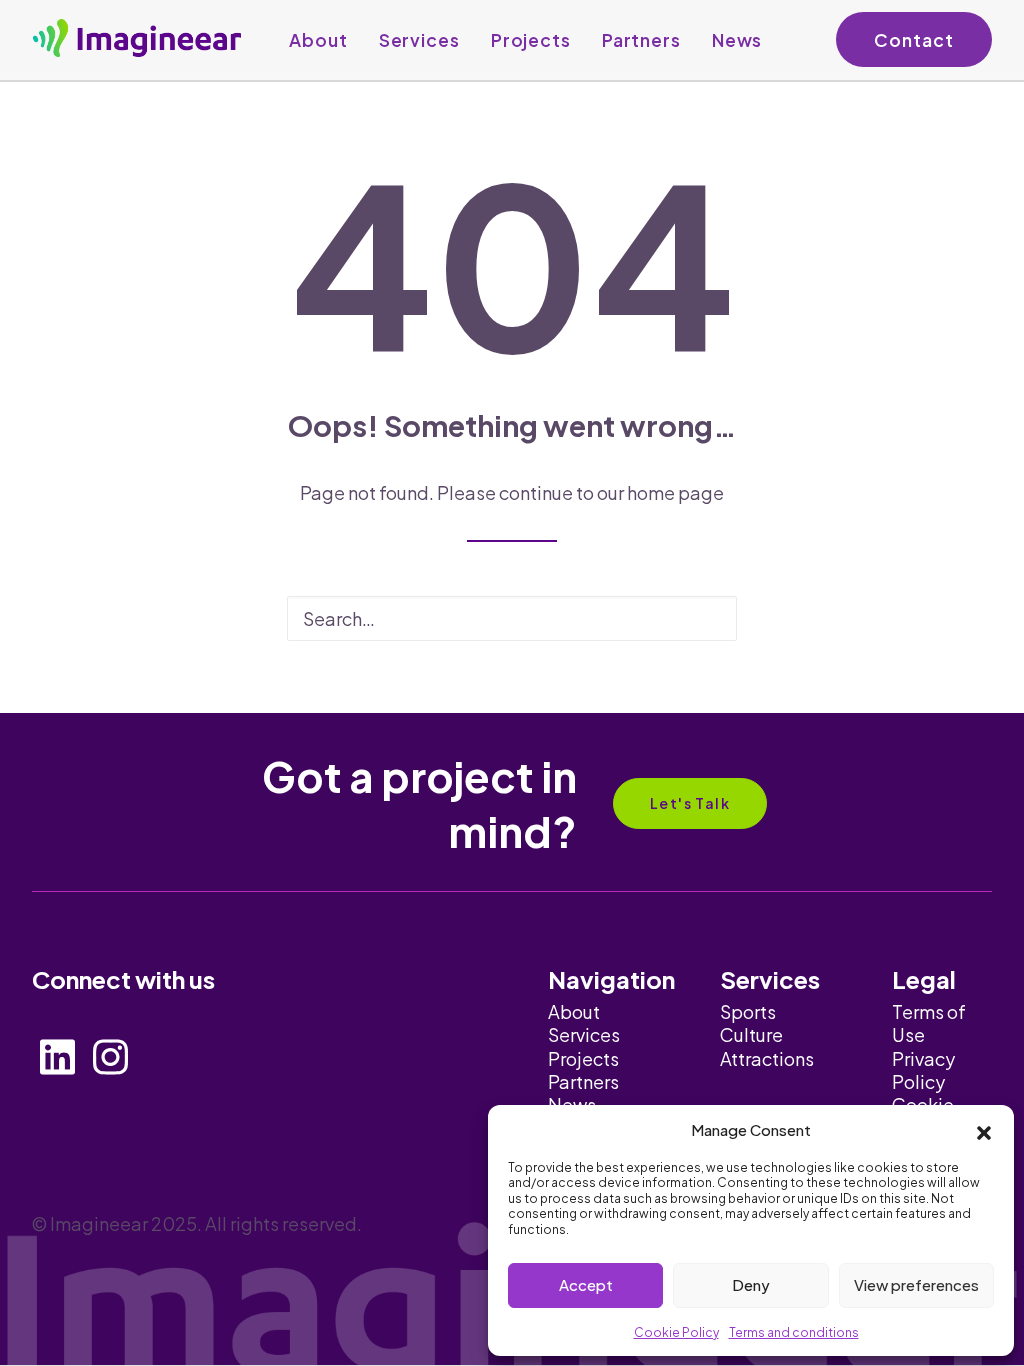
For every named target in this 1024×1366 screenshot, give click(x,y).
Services (419, 40)
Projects (531, 40)
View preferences (916, 1284)
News (737, 40)
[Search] (512, 618)
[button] (984, 1130)
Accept (586, 1284)
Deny (751, 1284)
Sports (748, 1011)
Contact (913, 40)
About (318, 40)
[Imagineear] (137, 38)
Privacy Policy (923, 1070)
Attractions (767, 1058)
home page (675, 492)
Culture (751, 1034)
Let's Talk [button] (690, 803)
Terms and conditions (794, 1332)
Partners (641, 40)
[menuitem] (318, 40)
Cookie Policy (676, 1332)
